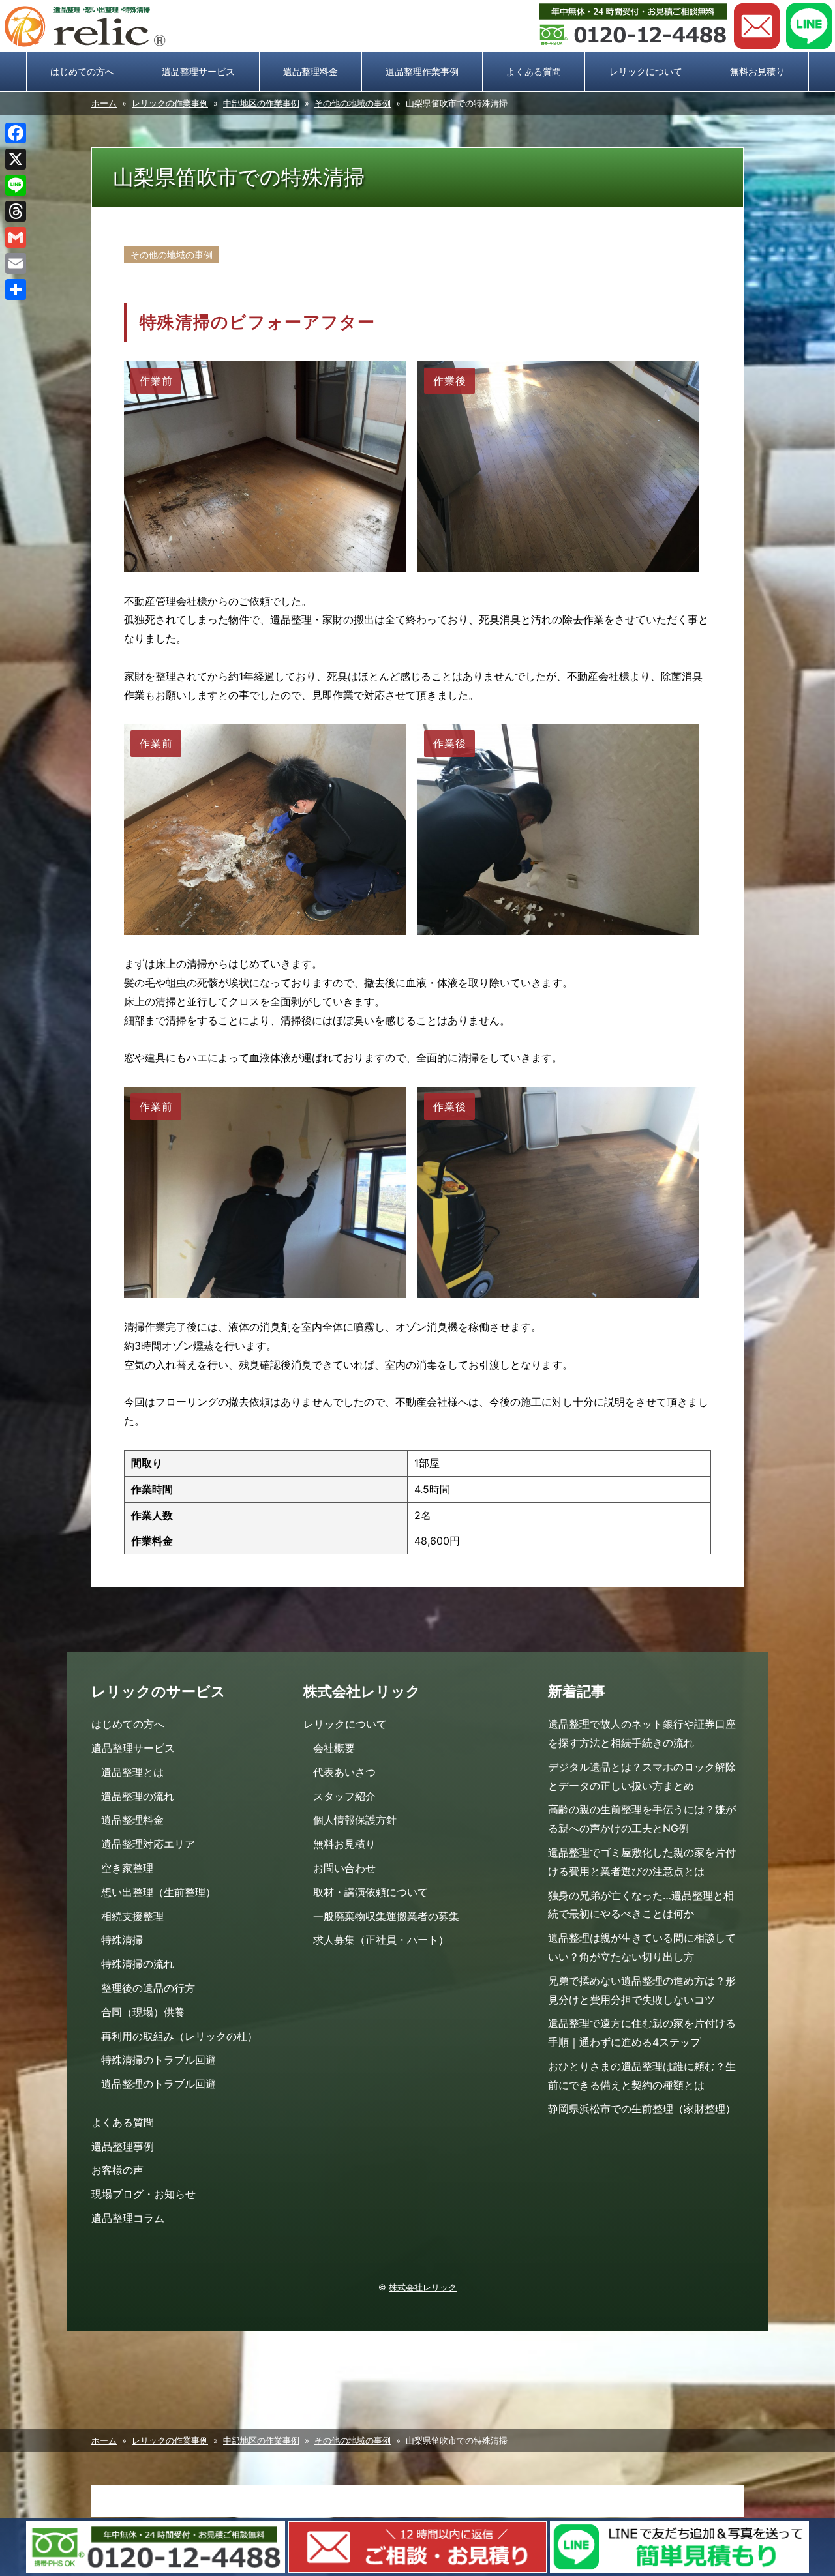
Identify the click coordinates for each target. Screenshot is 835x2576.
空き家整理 (127, 1868)
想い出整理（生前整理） (159, 1892)
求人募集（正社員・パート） (381, 1940)
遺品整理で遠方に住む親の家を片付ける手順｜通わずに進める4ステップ (642, 2033)
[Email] (16, 263)
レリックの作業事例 (170, 103)
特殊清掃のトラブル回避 (159, 2060)
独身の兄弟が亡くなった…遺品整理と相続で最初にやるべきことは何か (641, 1905)
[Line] (16, 185)
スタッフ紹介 (344, 1796)
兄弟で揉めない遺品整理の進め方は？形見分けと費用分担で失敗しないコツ (642, 1990)
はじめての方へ (82, 71)
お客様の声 (117, 2170)
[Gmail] (16, 237)
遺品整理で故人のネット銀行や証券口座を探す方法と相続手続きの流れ (642, 1733)
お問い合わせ (757, 26)
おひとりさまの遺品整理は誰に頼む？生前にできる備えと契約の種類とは (642, 2076)
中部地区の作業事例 (261, 103)
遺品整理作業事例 (422, 71)
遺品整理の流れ (138, 1796)
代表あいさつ (344, 1772)
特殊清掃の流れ (138, 1964)
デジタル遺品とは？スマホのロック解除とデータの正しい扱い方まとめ (642, 1776)
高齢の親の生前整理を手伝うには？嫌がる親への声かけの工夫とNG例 (642, 1819)
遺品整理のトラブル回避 (159, 2084)
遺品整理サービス (198, 71)
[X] (16, 159)
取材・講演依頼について (371, 1892)
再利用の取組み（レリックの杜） (179, 2036)
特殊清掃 (122, 1940)
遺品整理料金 (311, 71)
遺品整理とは (132, 1772)
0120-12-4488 (633, 26)
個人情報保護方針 (355, 1820)
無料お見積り (757, 71)
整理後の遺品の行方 (148, 1988)
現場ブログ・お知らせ (144, 2194)
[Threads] (16, 211)
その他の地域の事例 (353, 103)
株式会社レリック (423, 2287)
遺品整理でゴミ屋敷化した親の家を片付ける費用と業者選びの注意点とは (642, 1862)
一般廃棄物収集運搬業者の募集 (386, 1916)
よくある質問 (534, 71)
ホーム (104, 103)
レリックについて (646, 71)
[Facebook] (16, 133)
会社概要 (334, 1748)
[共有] (16, 289)
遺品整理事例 (123, 2146)
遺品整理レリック (85, 26)
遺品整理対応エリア (148, 1844)
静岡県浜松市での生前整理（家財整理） (642, 2109)
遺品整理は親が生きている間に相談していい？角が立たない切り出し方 (642, 1947)
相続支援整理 (132, 1916)
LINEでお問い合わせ (809, 26)
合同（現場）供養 (143, 2012)
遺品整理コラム (128, 2218)
